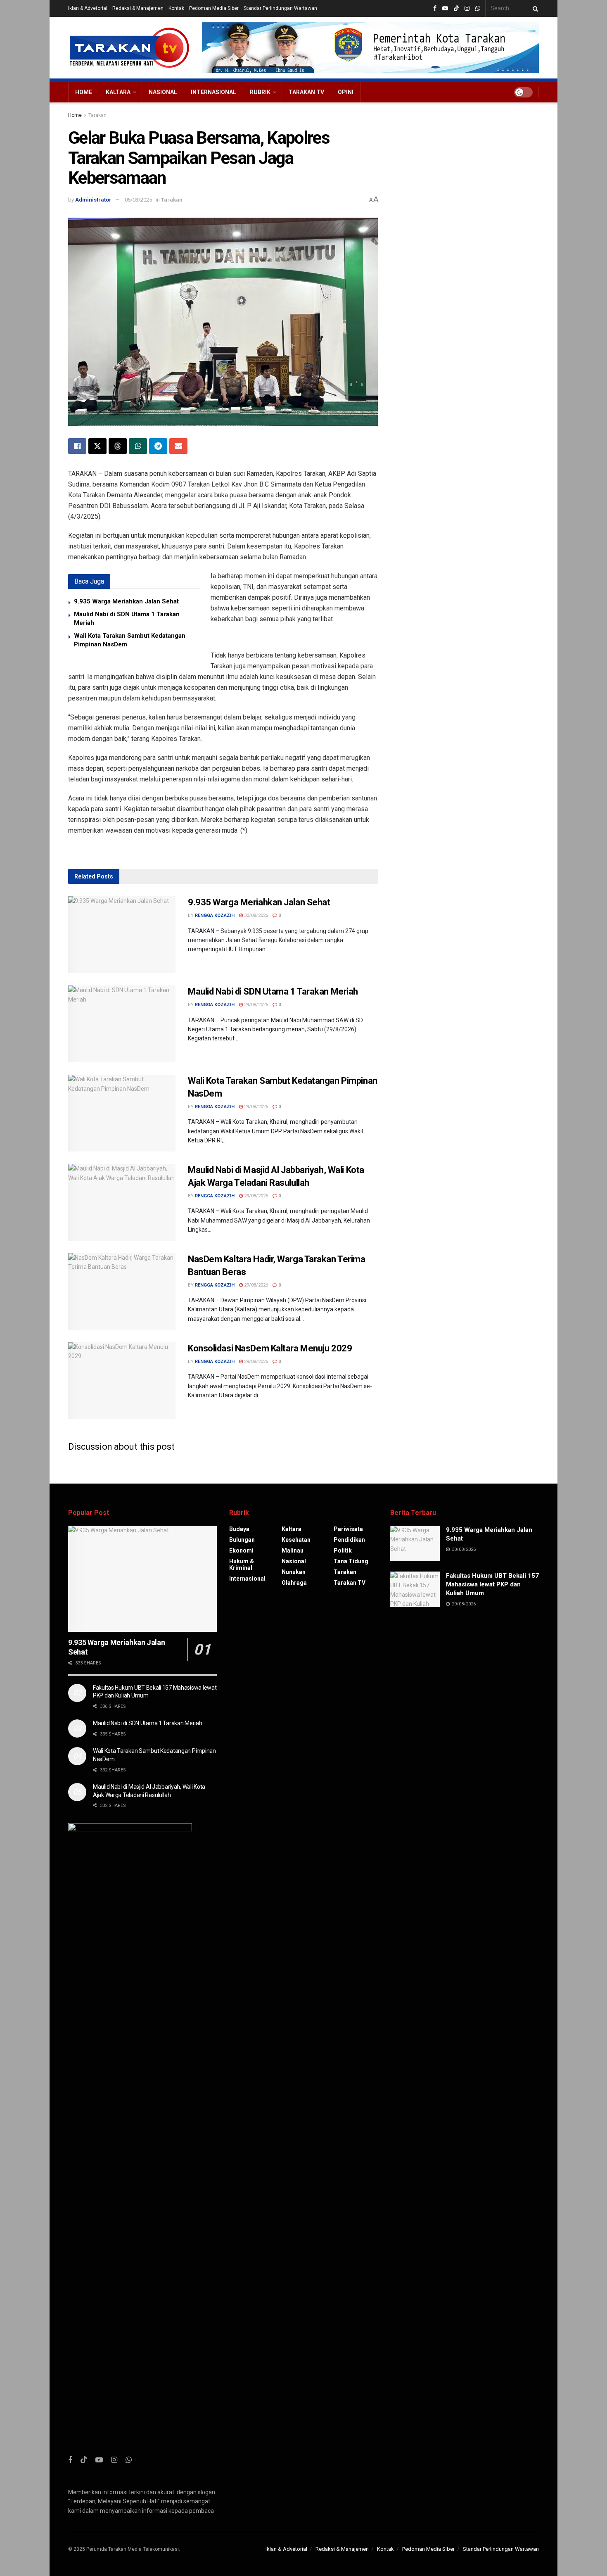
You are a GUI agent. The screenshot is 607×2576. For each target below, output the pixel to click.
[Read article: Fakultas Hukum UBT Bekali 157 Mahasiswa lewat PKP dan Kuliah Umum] (415, 1589)
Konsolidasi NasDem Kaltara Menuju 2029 (270, 1348)
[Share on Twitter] (97, 446)
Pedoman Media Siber (214, 8)
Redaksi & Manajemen (138, 8)
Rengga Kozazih (215, 915)
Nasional (163, 92)
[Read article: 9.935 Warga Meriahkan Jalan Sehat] (122, 935)
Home (84, 92)
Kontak (176, 8)
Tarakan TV (306, 92)
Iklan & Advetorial (88, 8)
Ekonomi (241, 1550)
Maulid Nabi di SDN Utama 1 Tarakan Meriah (273, 991)
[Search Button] (534, 8)
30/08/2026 (255, 915)
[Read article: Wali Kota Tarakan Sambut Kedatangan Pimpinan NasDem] (122, 1113)
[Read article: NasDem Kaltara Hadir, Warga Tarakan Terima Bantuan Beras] (122, 1292)
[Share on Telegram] (158, 446)
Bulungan (242, 1540)
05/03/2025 (138, 200)
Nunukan (294, 1572)
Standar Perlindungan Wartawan (280, 8)
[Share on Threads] (118, 446)
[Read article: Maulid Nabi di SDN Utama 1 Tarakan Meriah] (122, 1024)
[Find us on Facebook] (435, 9)
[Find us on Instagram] (467, 9)
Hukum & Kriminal (242, 1565)
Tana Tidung (351, 1561)
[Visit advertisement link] (371, 48)
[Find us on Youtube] (445, 9)
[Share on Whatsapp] (138, 446)
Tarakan (97, 115)
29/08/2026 (255, 1005)
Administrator (93, 200)
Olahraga (294, 1583)
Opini (346, 92)
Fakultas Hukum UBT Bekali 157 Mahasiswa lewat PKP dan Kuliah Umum (492, 1584)
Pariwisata (348, 1529)
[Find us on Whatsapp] (478, 9)
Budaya (239, 1529)
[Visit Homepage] (129, 48)
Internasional (213, 92)
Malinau (293, 1550)
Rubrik (260, 92)
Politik (343, 1550)
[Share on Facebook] (77, 446)
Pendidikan (349, 1540)
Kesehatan (296, 1540)
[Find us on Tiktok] (84, 2460)
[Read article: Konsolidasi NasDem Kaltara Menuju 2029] (122, 1381)
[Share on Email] (178, 446)
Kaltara (118, 92)
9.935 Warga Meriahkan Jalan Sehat (126, 601)
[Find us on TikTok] (456, 9)
